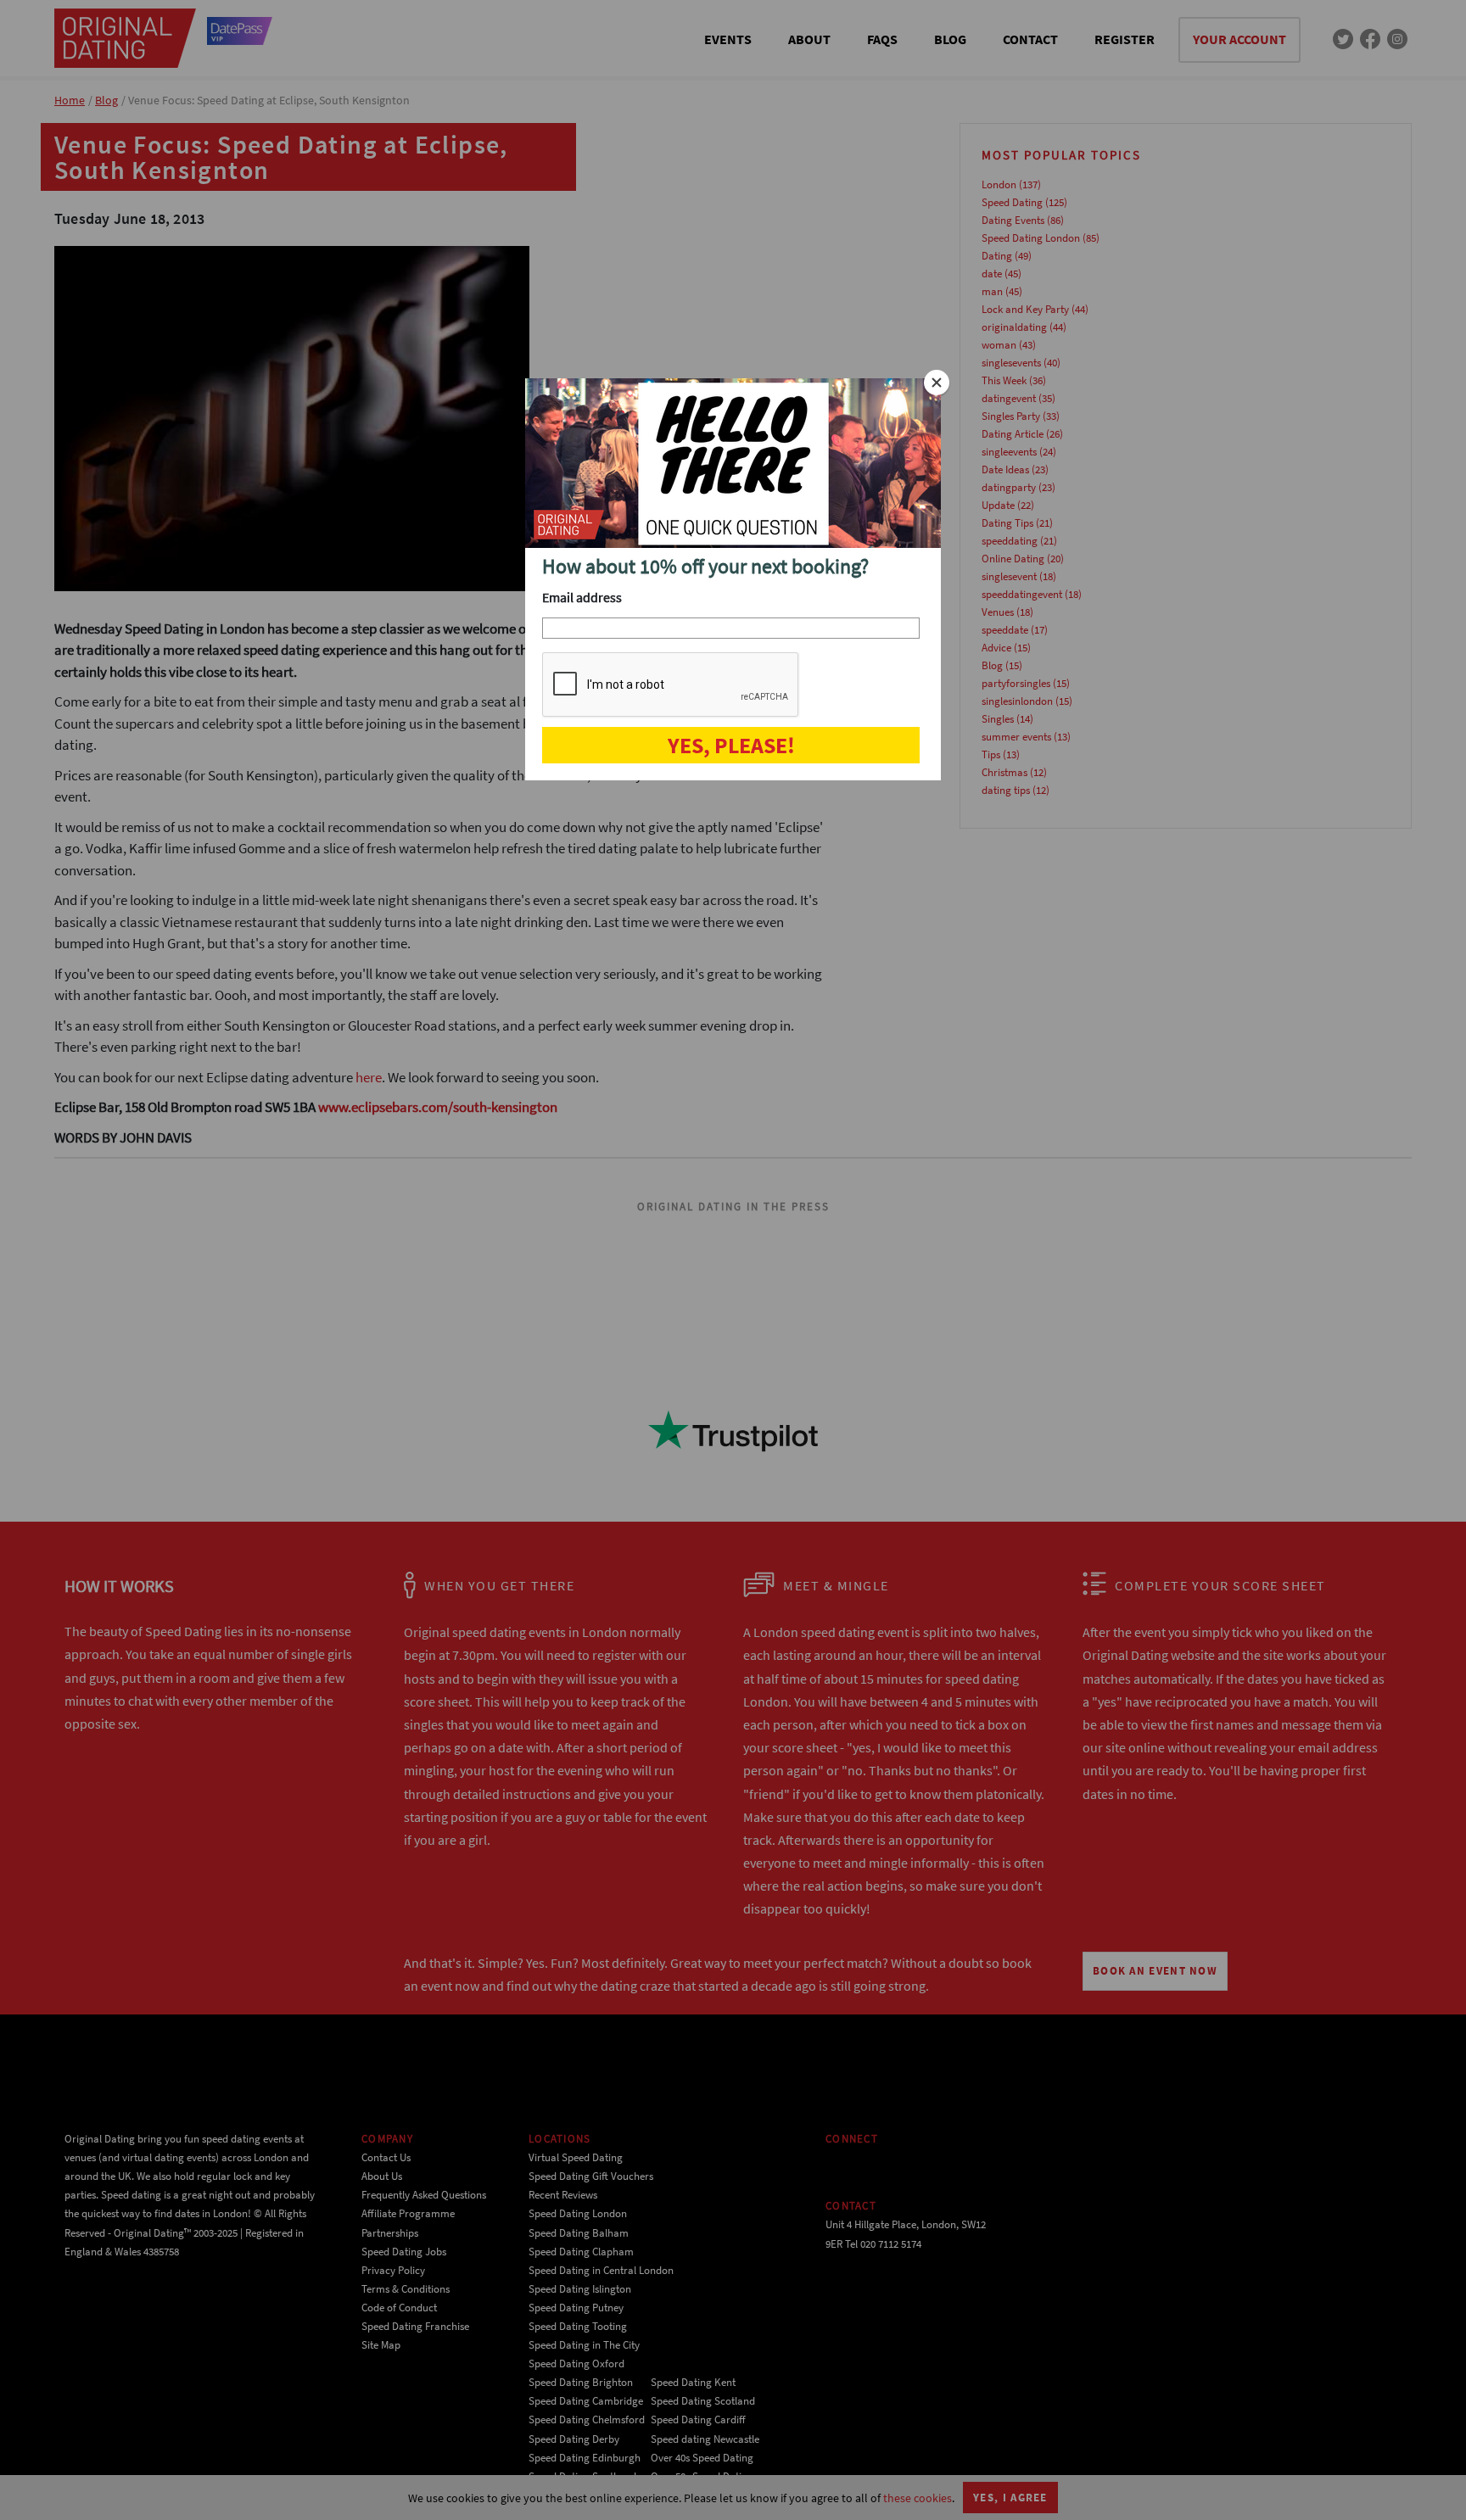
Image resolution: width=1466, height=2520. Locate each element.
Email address (582, 597)
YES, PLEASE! (731, 745)
